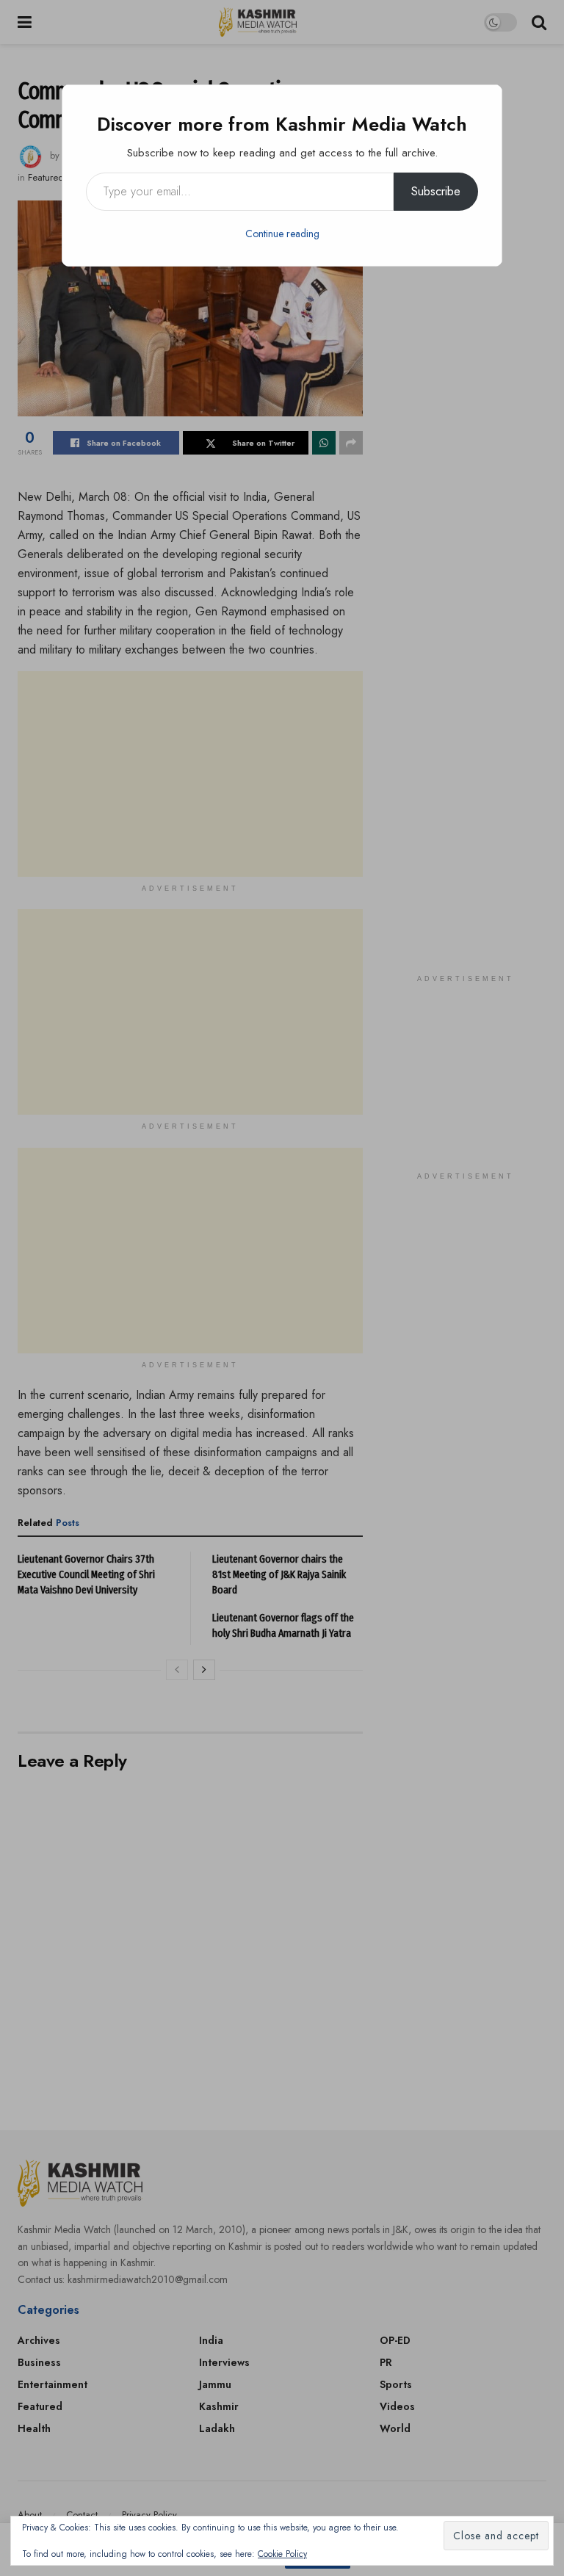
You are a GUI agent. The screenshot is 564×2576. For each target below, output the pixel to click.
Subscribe (436, 191)
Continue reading (282, 234)
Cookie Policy (282, 2554)
